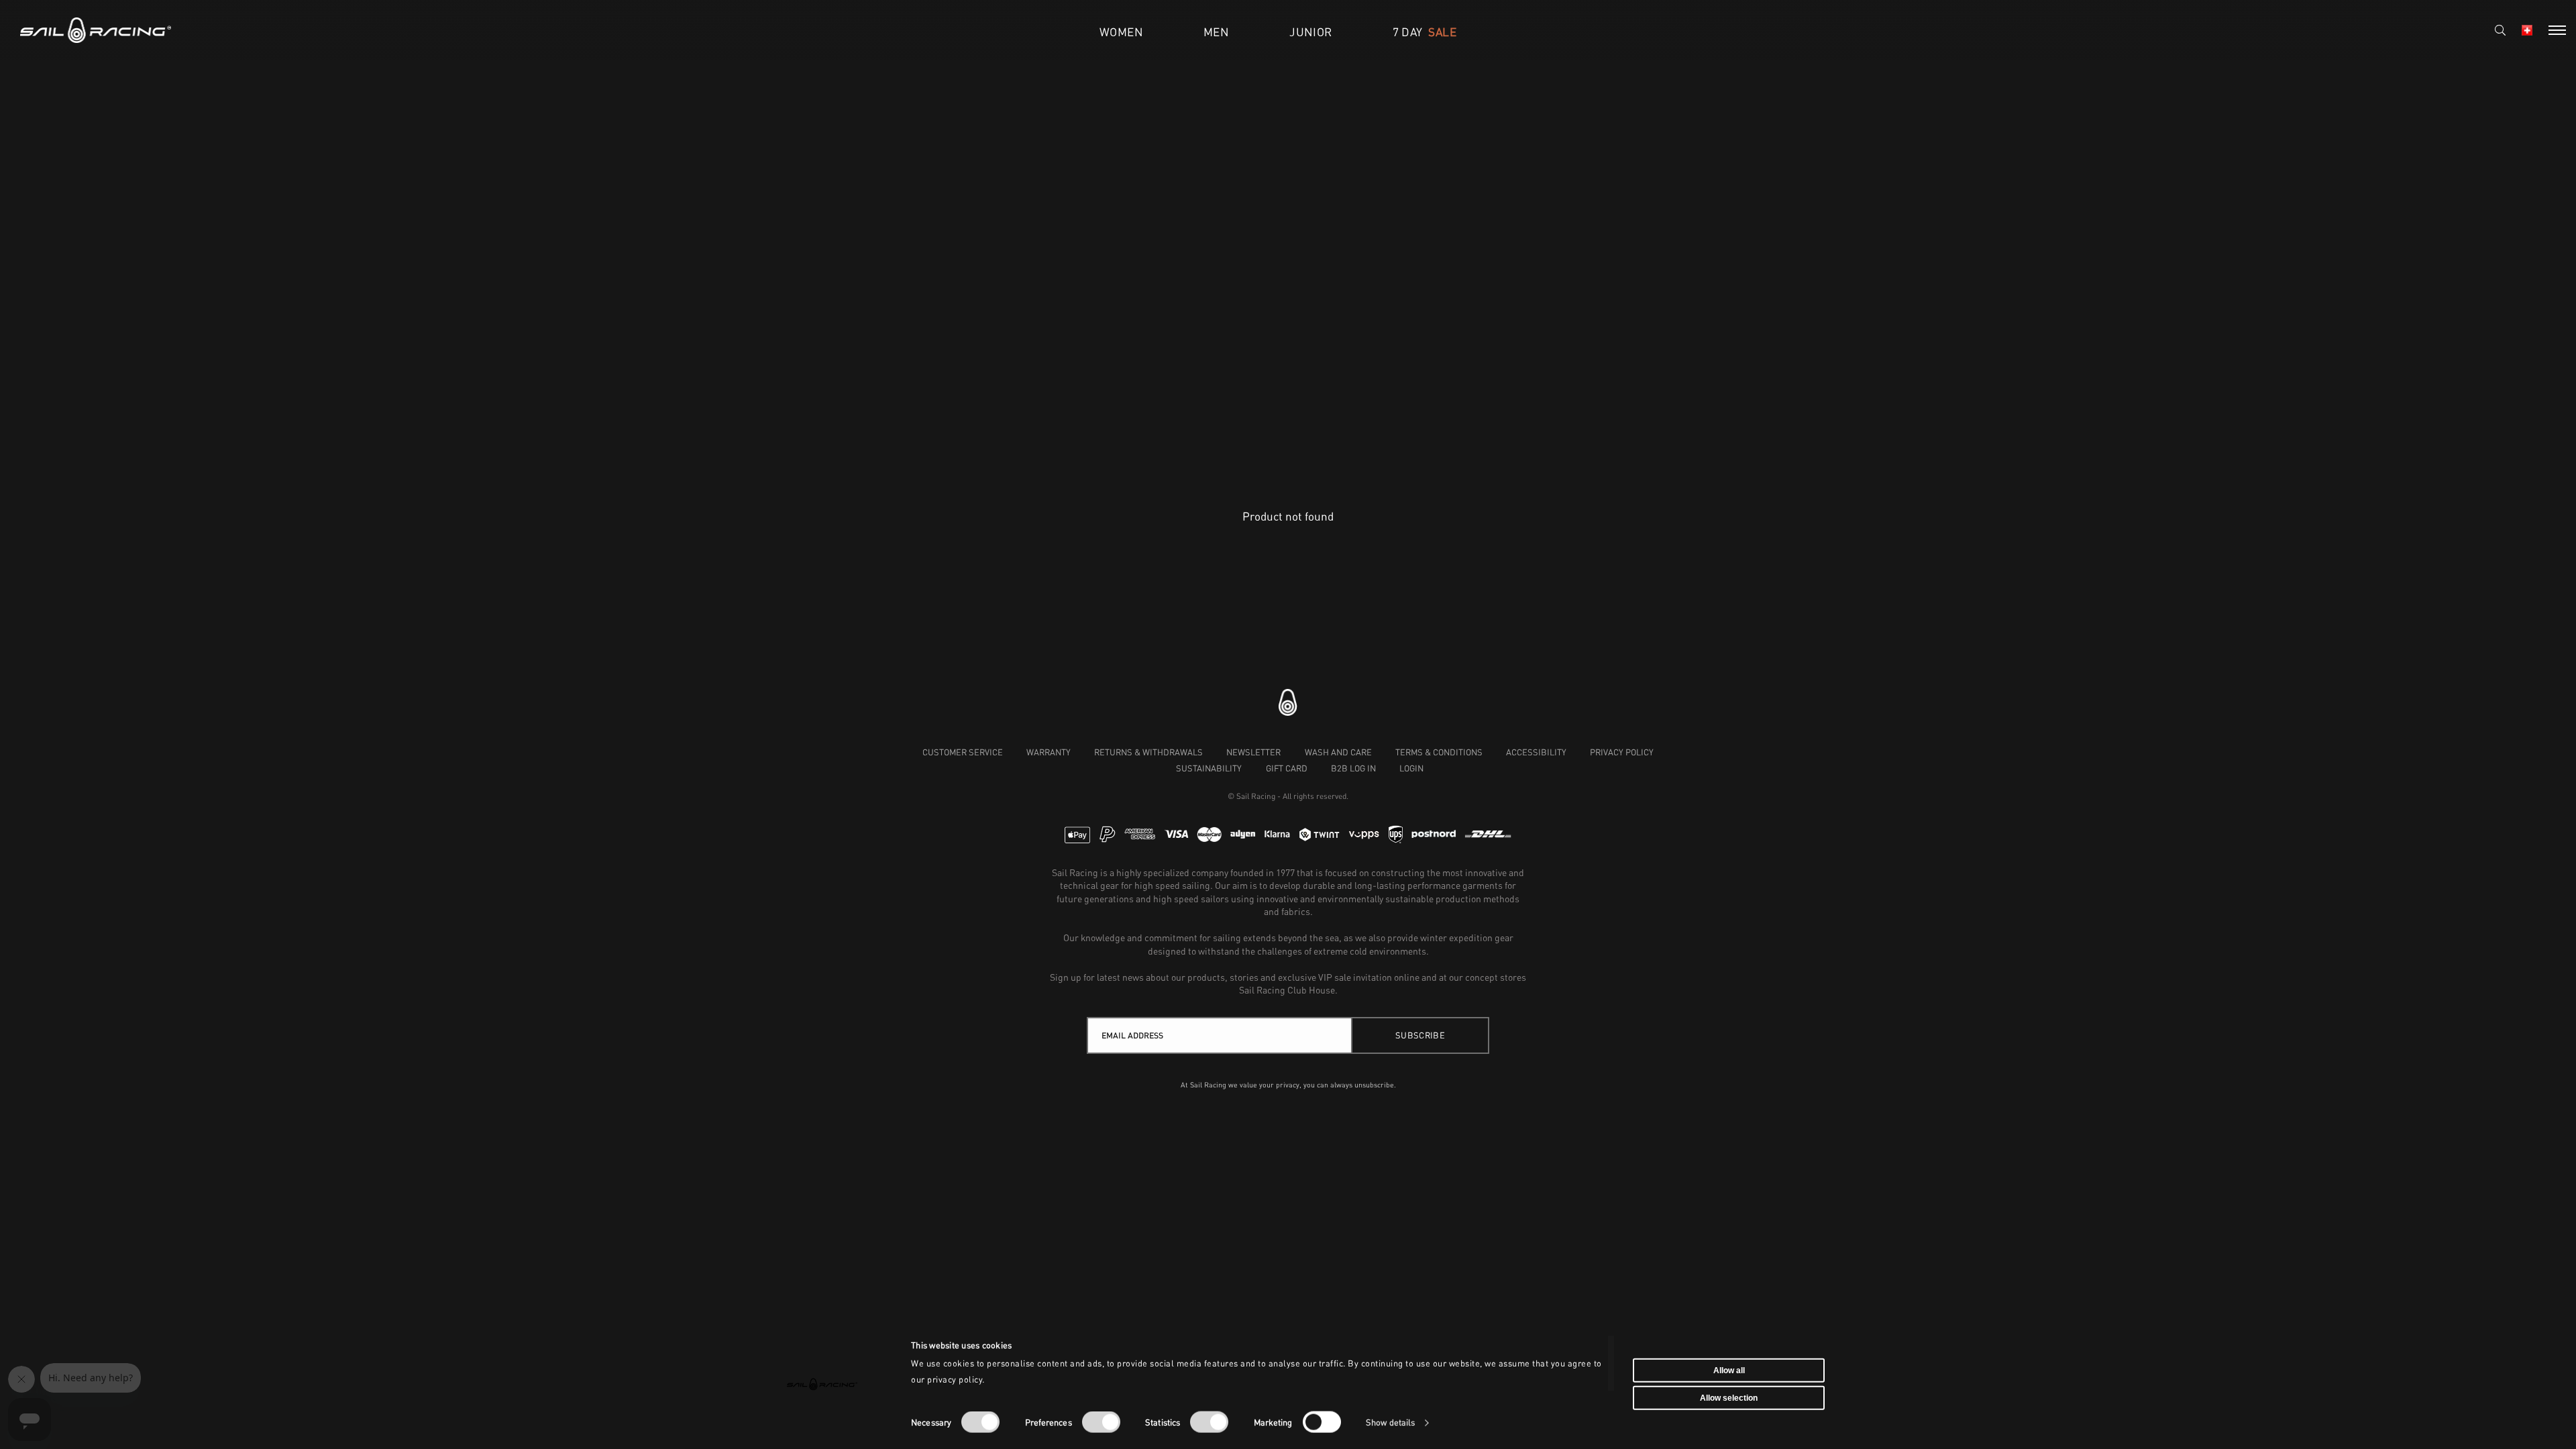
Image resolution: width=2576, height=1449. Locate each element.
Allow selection (1729, 1398)
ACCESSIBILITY (1536, 752)
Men (1216, 32)
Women (1121, 32)
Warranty (1049, 752)
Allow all (1729, 1370)
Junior (1310, 32)
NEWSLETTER (1253, 752)
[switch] (1101, 1422)
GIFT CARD (1287, 768)
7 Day (1425, 32)
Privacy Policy (1622, 752)
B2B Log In (1353, 768)
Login (1411, 768)
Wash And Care (1338, 752)
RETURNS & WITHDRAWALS (1148, 752)
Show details (1390, 1423)
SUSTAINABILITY (1209, 768)
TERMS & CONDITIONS (1439, 752)
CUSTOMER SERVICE (963, 752)
